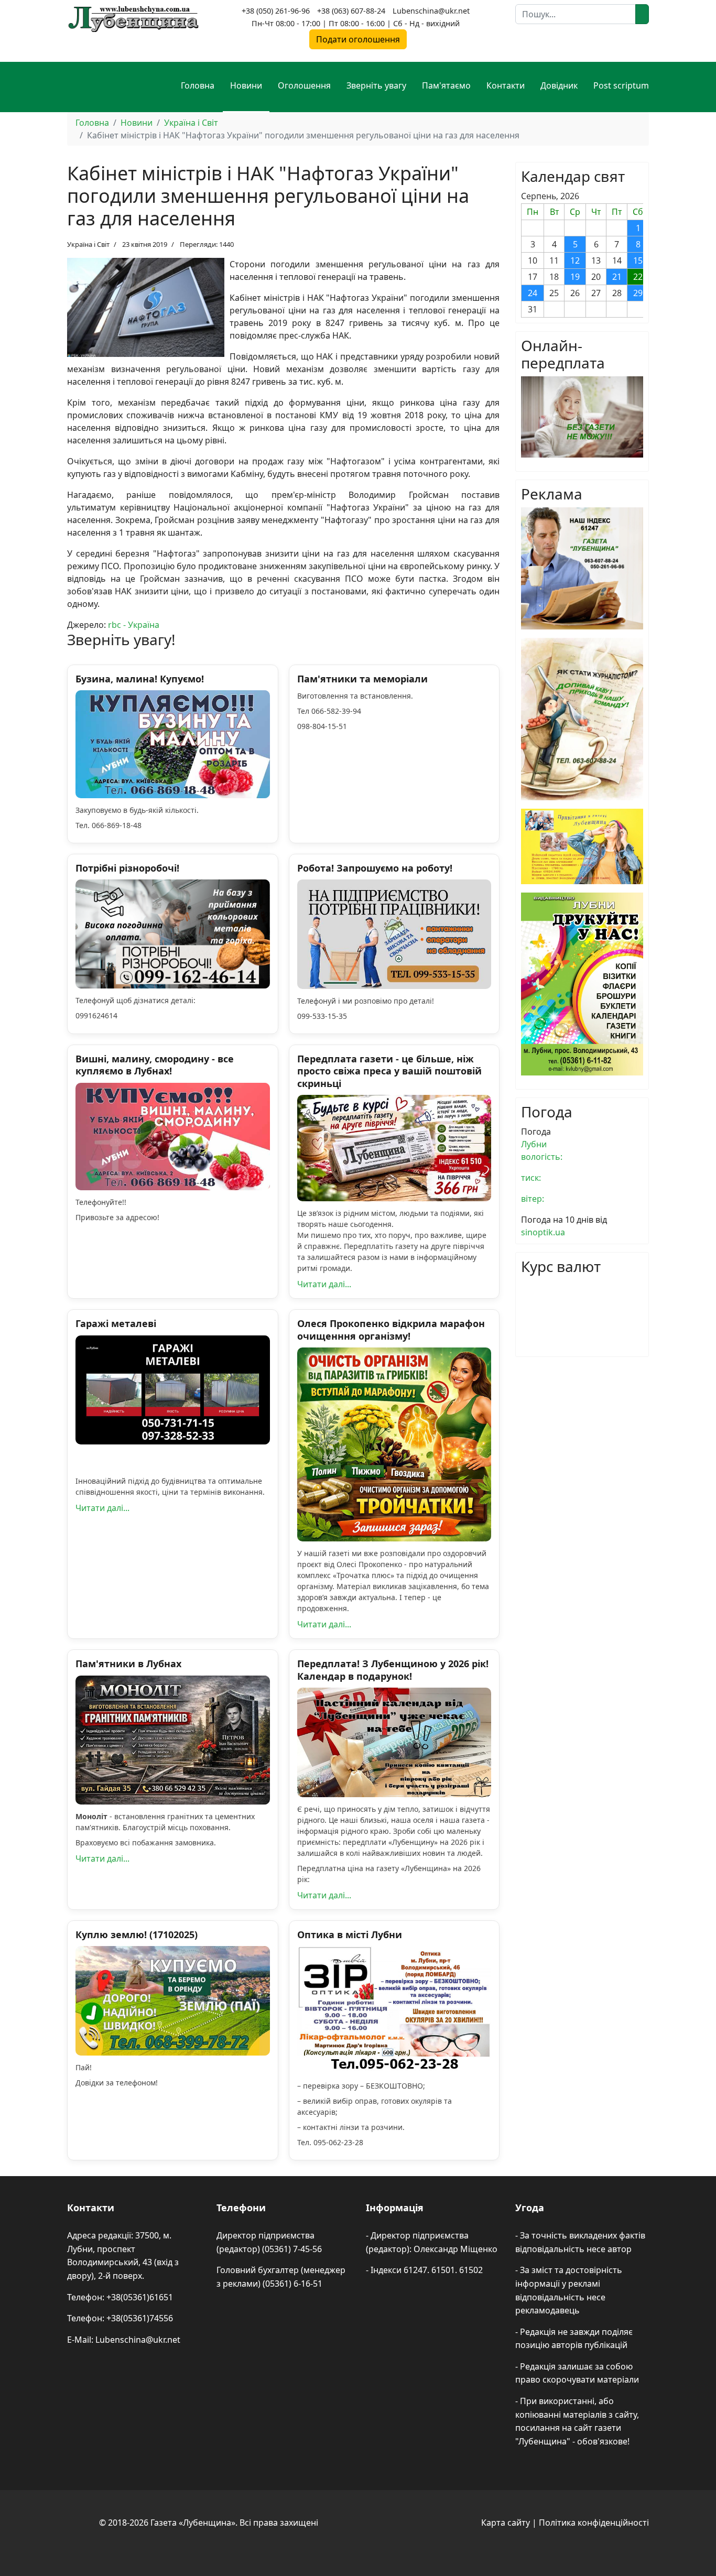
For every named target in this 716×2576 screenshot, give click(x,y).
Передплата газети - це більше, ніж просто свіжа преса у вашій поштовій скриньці (389, 1071)
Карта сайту (506, 2523)
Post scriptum (621, 85)
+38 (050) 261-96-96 (276, 11)
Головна (198, 85)
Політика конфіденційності (594, 2523)
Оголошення (304, 85)
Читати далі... (324, 1284)
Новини (246, 85)
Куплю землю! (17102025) (137, 1934)
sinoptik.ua (543, 1232)
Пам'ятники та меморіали (362, 679)
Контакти (506, 85)
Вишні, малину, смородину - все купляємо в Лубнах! (155, 1065)
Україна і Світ (88, 244)
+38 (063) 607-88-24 (351, 11)
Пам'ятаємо (446, 85)
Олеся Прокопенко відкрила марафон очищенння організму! (391, 1329)
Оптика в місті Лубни (350, 1934)
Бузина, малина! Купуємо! (140, 679)
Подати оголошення (358, 39)
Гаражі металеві (116, 1323)
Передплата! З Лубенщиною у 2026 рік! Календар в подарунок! (393, 1670)
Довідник (559, 85)
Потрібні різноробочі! (127, 868)
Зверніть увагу (376, 85)
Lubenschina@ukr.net (431, 11)
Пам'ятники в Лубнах (128, 1664)
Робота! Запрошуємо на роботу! (375, 868)
